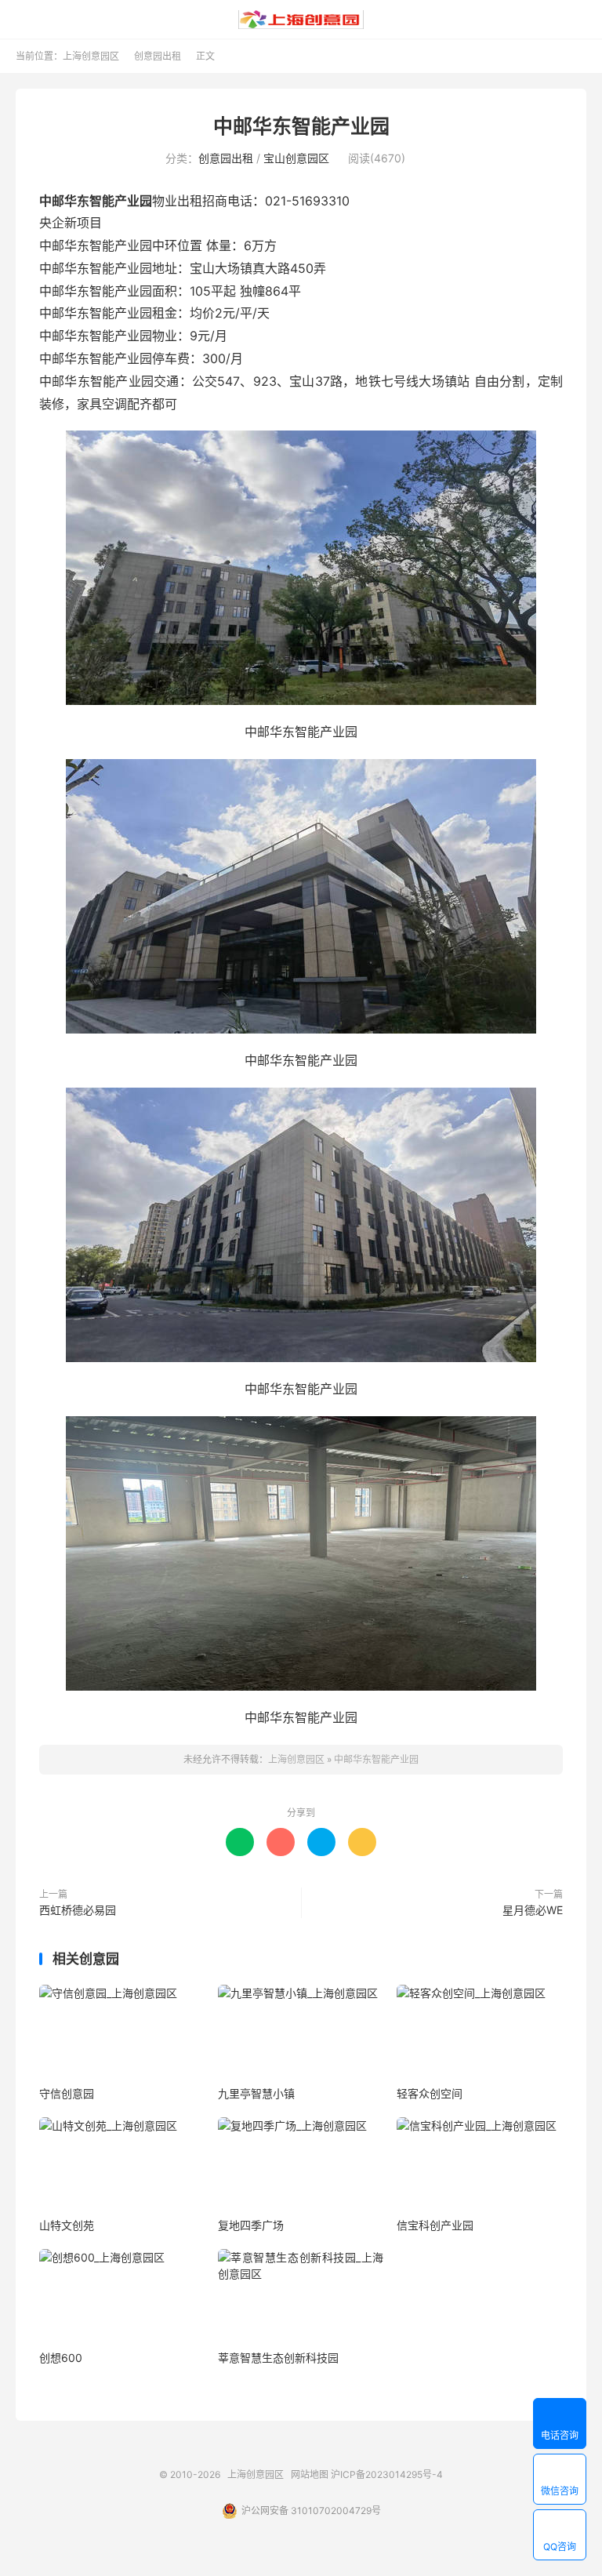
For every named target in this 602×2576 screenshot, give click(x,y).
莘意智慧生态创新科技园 (278, 2358)
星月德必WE (533, 1910)
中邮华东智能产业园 (301, 126)
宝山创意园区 (296, 158)
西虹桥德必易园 (78, 1910)
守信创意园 (67, 2093)
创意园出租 (158, 56)
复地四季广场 (251, 2225)
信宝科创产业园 (435, 2225)
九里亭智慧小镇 (256, 2093)
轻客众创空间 (430, 2093)
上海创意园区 (301, 20)
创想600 (61, 2358)
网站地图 (310, 2474)
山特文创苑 (67, 2225)
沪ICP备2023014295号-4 (387, 2474)
